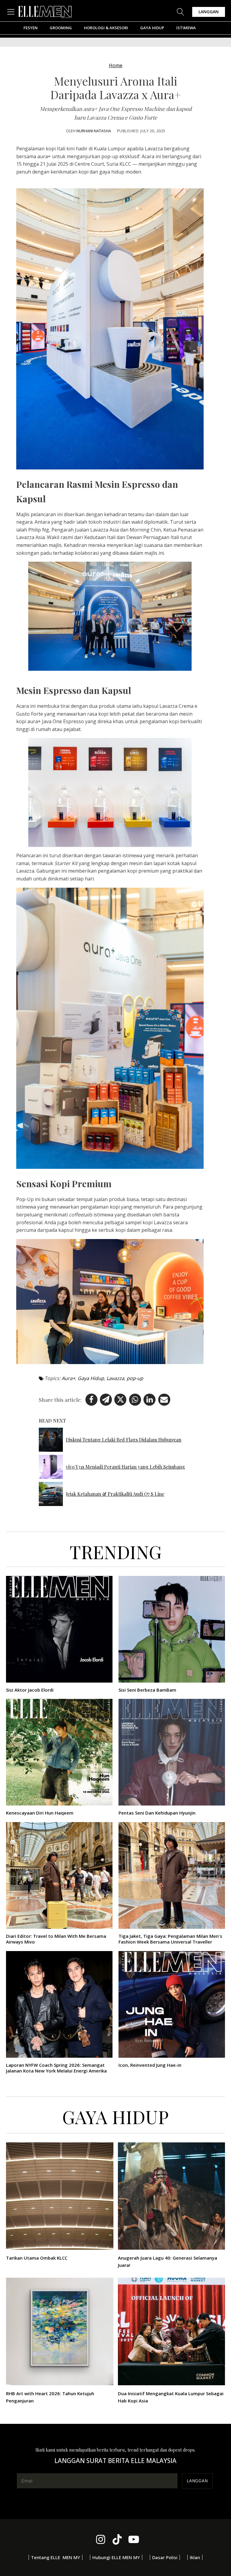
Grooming (61, 28)
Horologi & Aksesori (106, 28)
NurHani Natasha (94, 131)
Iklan (195, 2557)
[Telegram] (106, 1400)
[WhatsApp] (135, 1400)
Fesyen (31, 28)
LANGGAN (209, 12)
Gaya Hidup (152, 28)
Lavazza (115, 1378)
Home (116, 65)
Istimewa (186, 28)
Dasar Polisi (165, 2557)
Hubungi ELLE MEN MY (116, 2557)
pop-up (135, 1378)
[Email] (164, 1400)
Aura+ (68, 1378)
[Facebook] (91, 1400)
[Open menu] (12, 12)
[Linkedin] (149, 1400)
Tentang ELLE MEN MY (55, 2557)
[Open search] (181, 12)
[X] (120, 1400)
